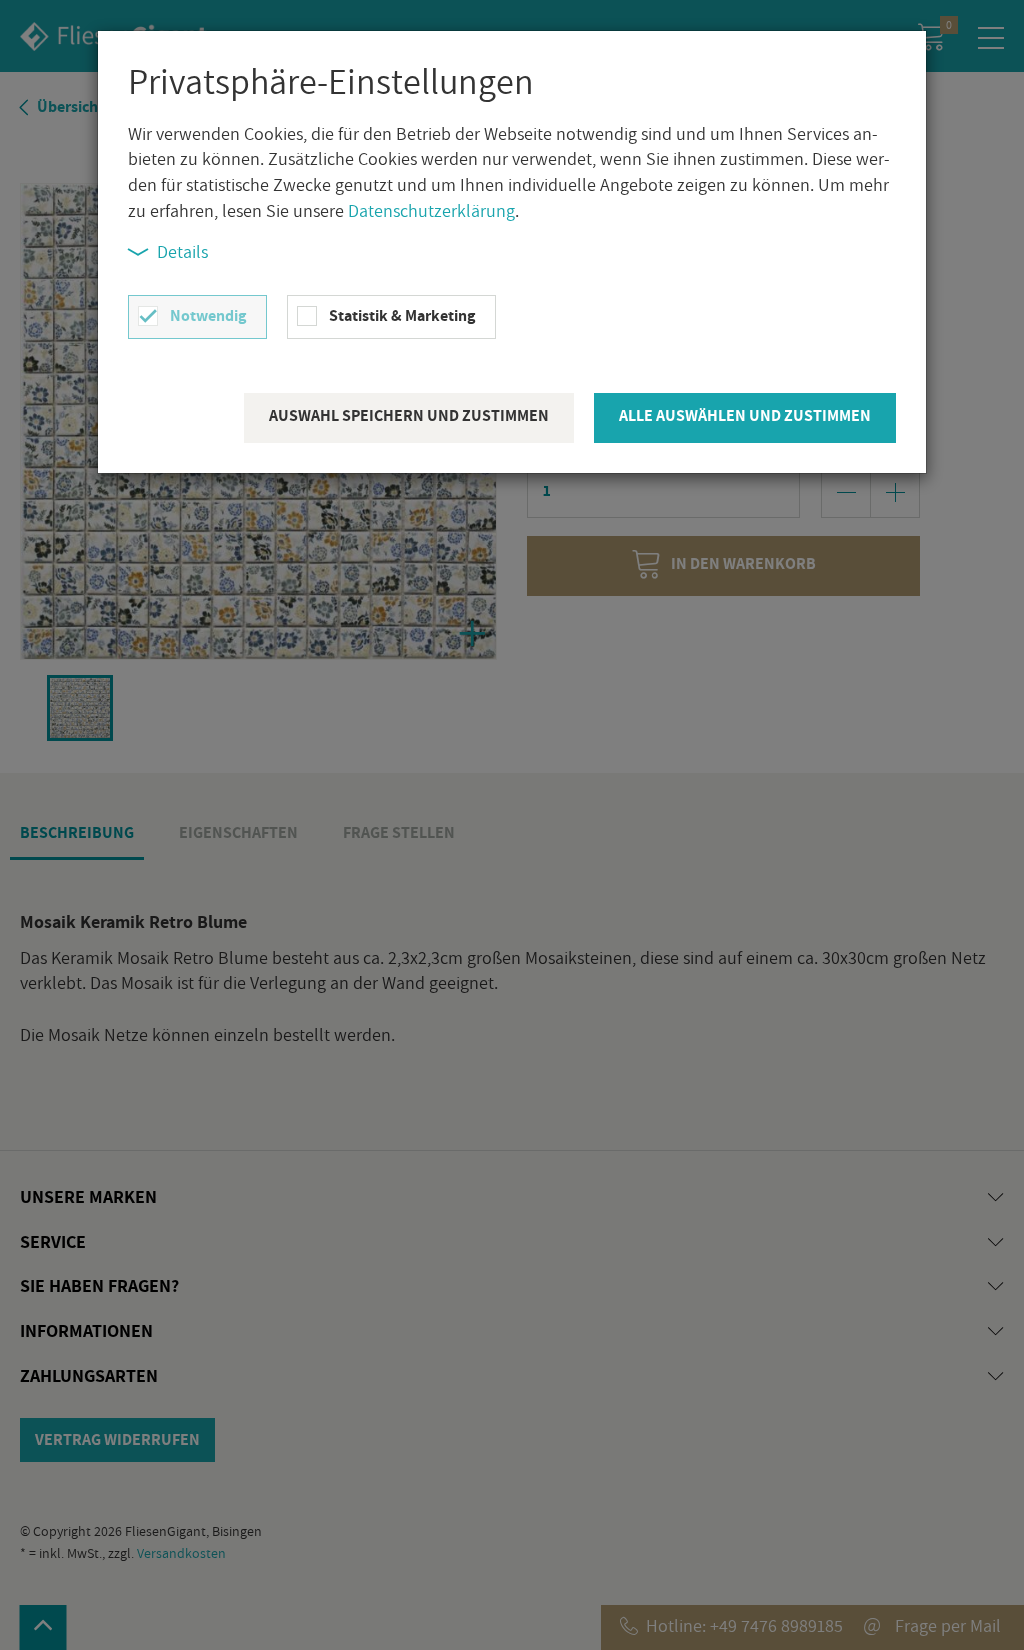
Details (182, 251)
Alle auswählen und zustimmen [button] (745, 415)
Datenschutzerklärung (431, 210)
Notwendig (208, 315)
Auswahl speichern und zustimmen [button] (409, 415)
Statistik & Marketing (402, 315)
